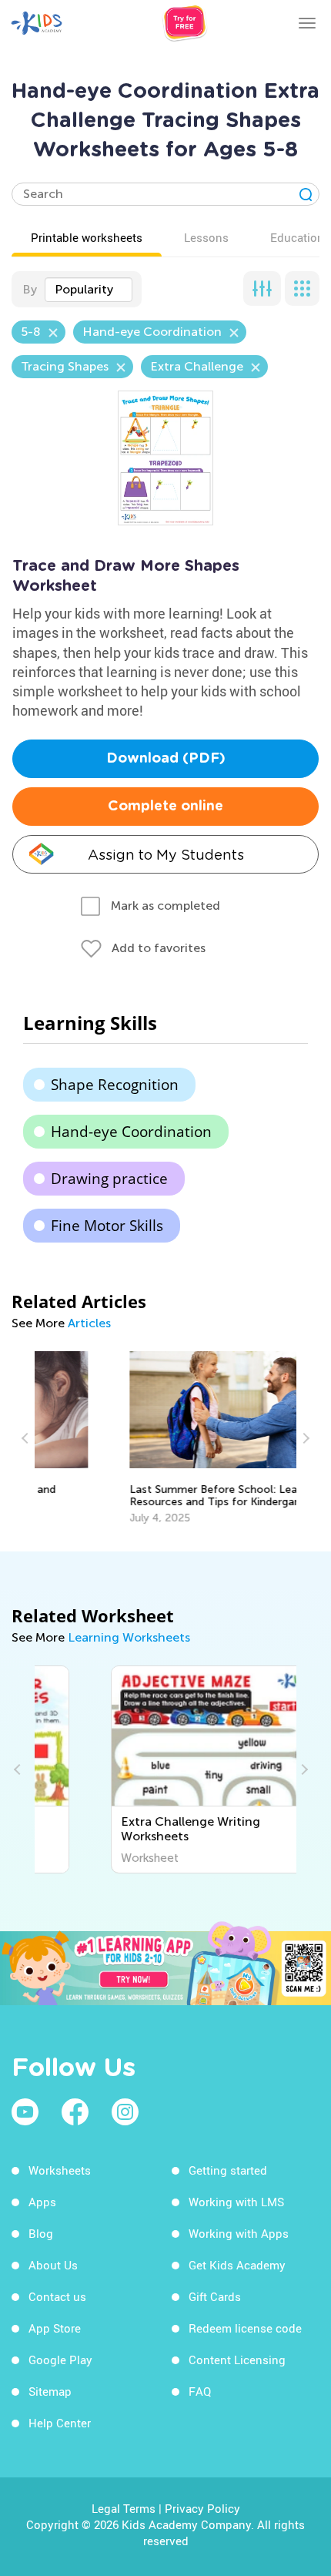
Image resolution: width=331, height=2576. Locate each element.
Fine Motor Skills (107, 1226)
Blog (41, 2233)
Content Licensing (237, 2360)
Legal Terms (124, 2508)
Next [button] (304, 1438)
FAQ (200, 2391)
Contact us (57, 2296)
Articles (89, 1323)
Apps (42, 2202)
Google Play (60, 2360)
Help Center (60, 2423)
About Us (53, 2265)
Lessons (206, 237)
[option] (165, 1438)
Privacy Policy (202, 2508)
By (30, 289)
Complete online (165, 807)
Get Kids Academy (237, 2265)
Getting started (228, 2170)
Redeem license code (245, 2328)
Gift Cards (215, 2296)
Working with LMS (236, 2202)
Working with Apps (239, 2233)
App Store (55, 2328)
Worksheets (60, 2170)
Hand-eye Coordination (131, 1132)
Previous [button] (27, 1438)
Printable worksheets (87, 237)
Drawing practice (109, 1179)
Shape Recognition (115, 1085)
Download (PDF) (166, 759)
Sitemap (50, 2391)
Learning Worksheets (129, 1637)
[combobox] (89, 290)
